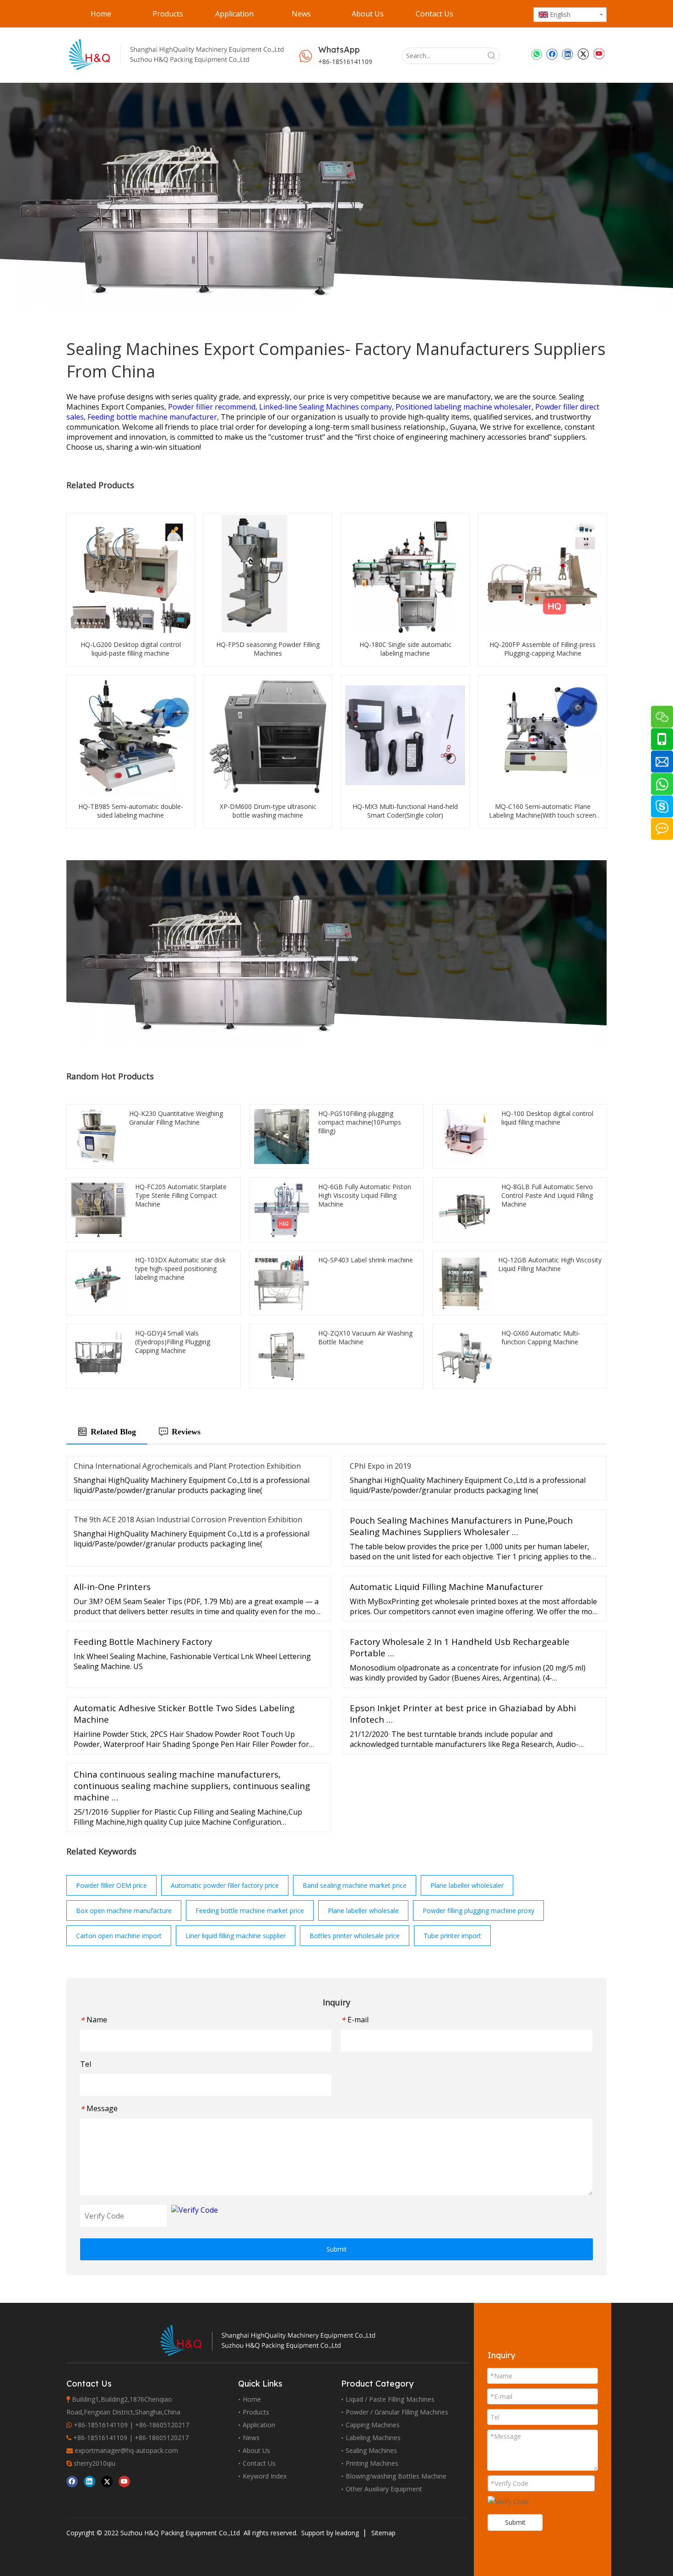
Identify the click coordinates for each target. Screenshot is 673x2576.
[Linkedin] (567, 54)
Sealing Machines (371, 2450)
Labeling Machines (373, 2438)
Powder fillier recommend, (214, 407)
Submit (337, 2249)
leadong (347, 2533)
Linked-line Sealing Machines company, (327, 407)
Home (252, 2399)
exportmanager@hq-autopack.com (126, 2450)
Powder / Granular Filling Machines (397, 2412)
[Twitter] (583, 54)
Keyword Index (265, 2476)
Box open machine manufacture (124, 1910)
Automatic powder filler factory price (225, 1885)
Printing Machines (372, 2463)
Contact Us (259, 2463)
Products (256, 2412)
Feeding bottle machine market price (250, 1910)
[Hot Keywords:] (492, 56)
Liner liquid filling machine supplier (236, 1936)
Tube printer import (452, 1936)
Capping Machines (373, 2425)
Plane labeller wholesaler (467, 1885)
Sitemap (383, 2533)
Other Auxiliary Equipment (384, 2489)
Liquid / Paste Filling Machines (390, 2399)
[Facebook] (552, 54)
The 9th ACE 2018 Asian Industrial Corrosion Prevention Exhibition (188, 1520)
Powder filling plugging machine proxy (478, 1910)
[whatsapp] (536, 54)
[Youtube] (599, 54)
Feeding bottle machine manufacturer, (154, 417)
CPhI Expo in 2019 (380, 1466)
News (251, 2438)
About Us (256, 2450)
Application (259, 2425)
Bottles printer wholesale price (355, 1936)
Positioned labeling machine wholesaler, (465, 407)
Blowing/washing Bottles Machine (396, 2476)
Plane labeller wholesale (363, 1910)
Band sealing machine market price (355, 1885)
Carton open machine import (119, 1936)
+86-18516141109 (345, 62)
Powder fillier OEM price (111, 1885)
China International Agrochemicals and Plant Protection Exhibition (187, 1466)
